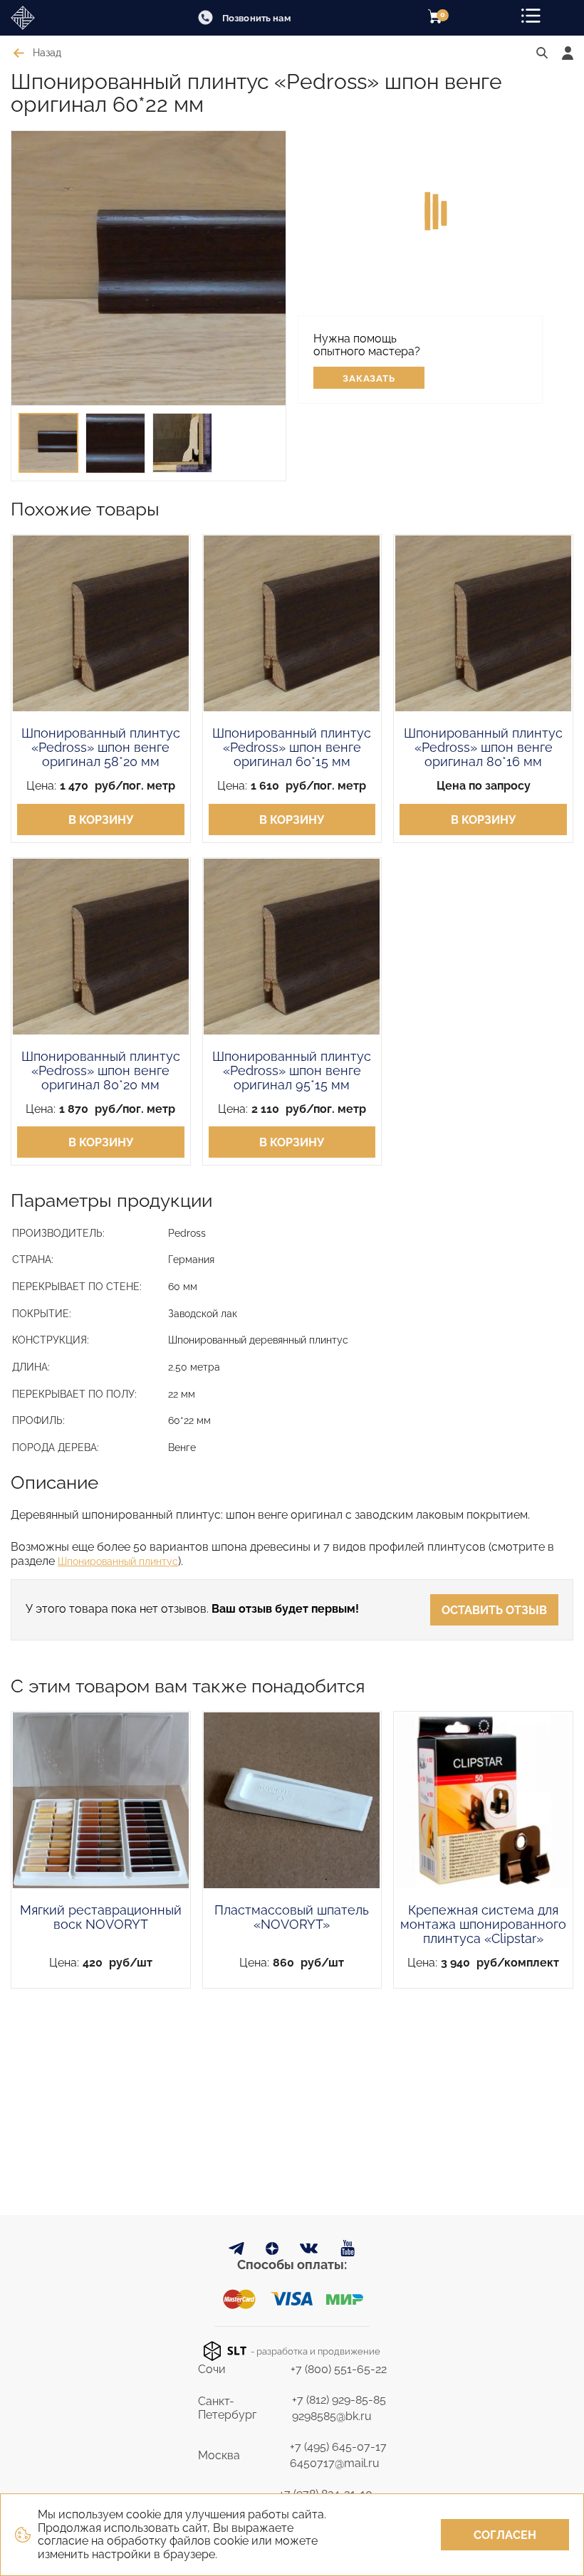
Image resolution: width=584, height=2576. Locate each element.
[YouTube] (348, 2249)
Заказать (369, 378)
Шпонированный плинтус (118, 1561)
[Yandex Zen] (272, 2251)
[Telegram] (236, 2251)
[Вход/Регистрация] (568, 53)
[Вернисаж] (53, 18)
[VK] (309, 2252)
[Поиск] (542, 53)
